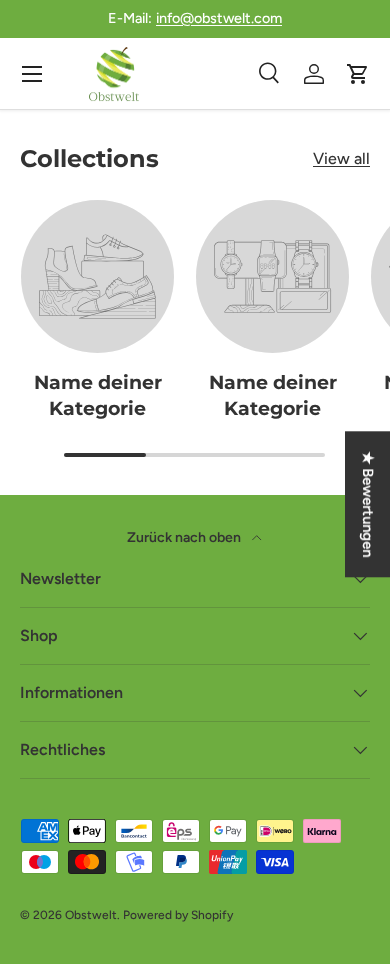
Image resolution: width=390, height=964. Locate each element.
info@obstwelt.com (219, 18)
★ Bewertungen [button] (368, 504)
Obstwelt (91, 915)
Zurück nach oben (185, 537)
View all (341, 158)
